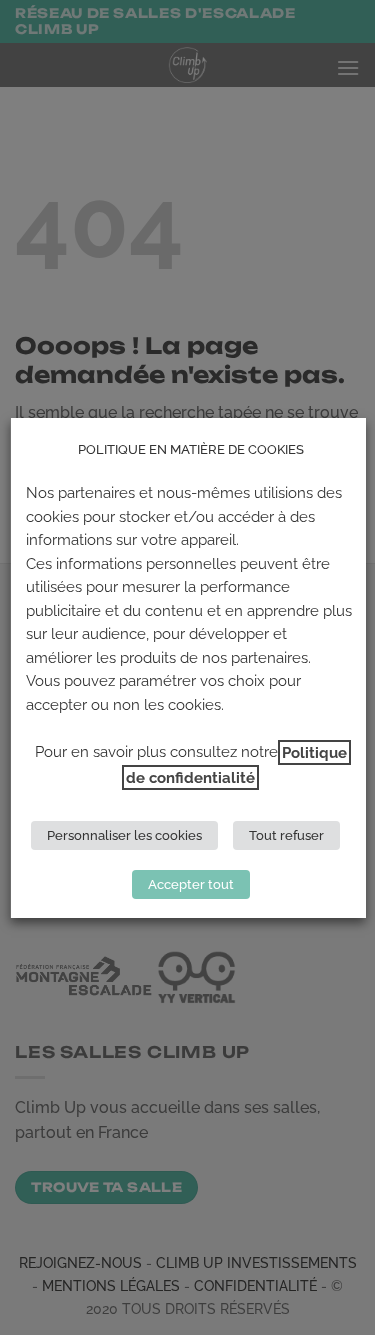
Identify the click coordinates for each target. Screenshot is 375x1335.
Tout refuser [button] (286, 835)
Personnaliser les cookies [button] (124, 835)
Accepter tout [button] (190, 884)
